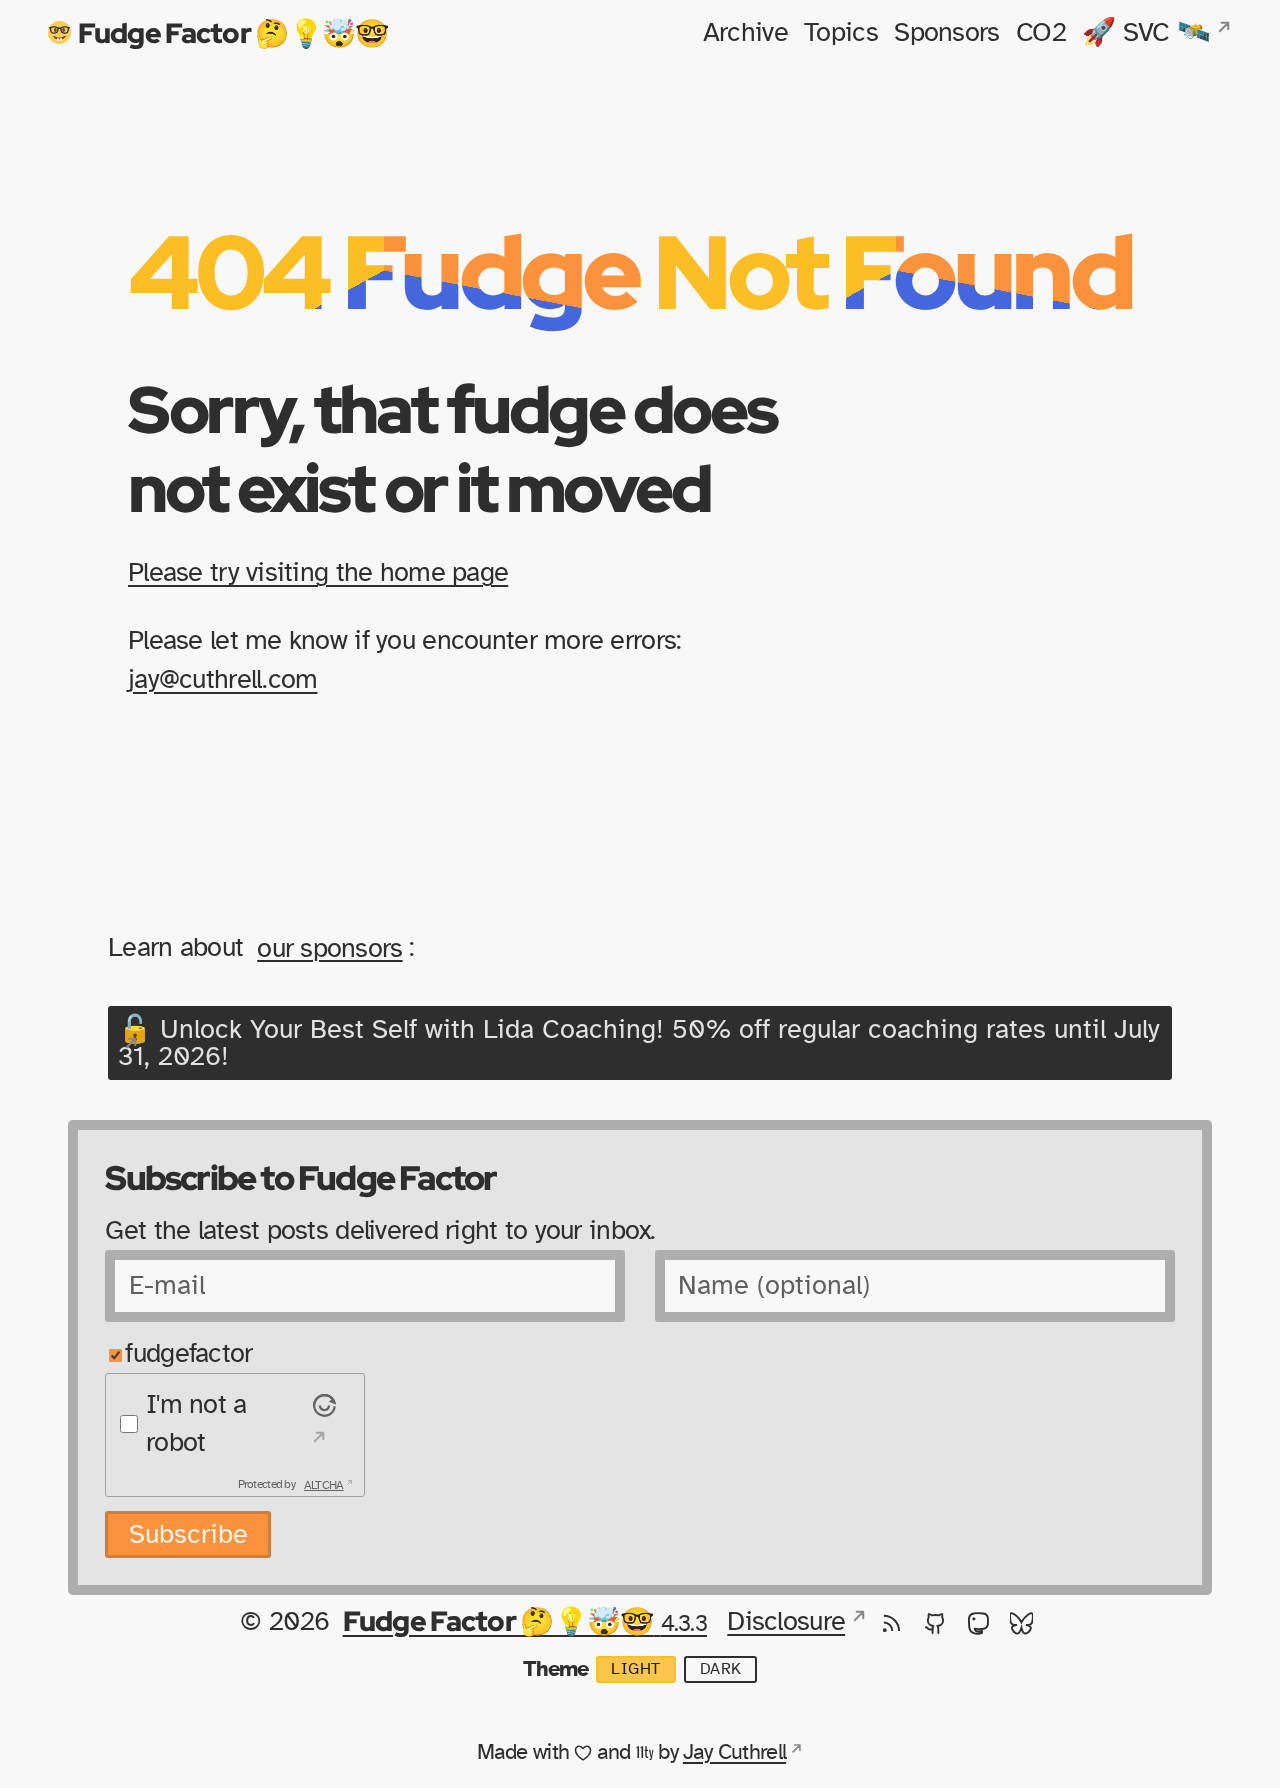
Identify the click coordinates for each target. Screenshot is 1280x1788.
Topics (841, 32)
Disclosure (786, 1621)
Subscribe (188, 1534)
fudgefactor (188, 1353)
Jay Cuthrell (734, 1752)
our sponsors (329, 947)
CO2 (1041, 32)
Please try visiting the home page (318, 572)
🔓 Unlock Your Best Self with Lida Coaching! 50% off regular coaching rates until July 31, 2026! (639, 1043)
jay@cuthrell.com (222, 679)
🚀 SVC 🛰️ (1146, 32)
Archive (745, 32)
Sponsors (946, 32)
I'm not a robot (196, 1423)
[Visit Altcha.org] (321, 1423)
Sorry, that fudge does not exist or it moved (452, 447)
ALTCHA (324, 1484)
